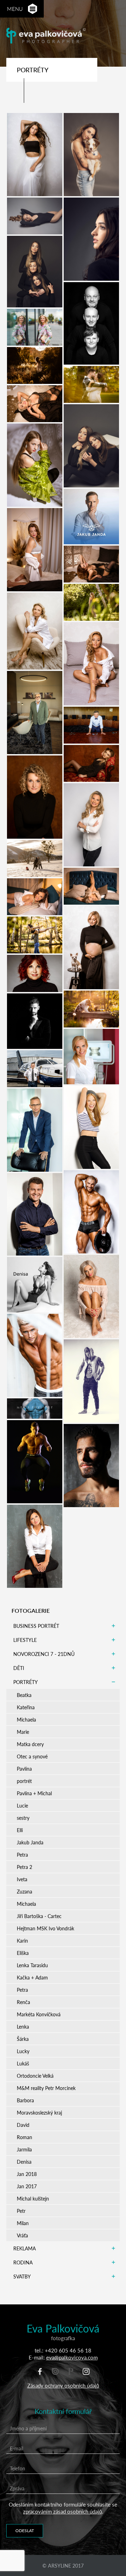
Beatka (24, 1695)
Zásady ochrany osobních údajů (63, 2385)
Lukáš (23, 2063)
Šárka (23, 2039)
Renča (23, 2002)
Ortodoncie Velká (35, 2076)
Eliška (23, 1953)
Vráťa (22, 2235)
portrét (24, 1781)
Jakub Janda (30, 1842)
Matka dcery (30, 1744)
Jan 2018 (27, 2174)
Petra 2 (24, 1867)
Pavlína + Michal (34, 1793)
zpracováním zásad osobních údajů (62, 2511)
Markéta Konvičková (39, 2014)
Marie (23, 1732)
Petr (21, 2211)
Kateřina (26, 1707)
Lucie (22, 1805)
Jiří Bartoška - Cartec (39, 1916)
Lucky (23, 2051)
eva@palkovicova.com (72, 2357)
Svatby (22, 2276)
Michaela (26, 1719)
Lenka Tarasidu (32, 1965)
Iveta (22, 1879)
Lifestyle (25, 1640)
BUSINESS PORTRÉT (36, 1626)
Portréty (26, 1682)
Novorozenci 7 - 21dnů (44, 1654)
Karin (22, 1941)
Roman (24, 2137)
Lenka (23, 2026)
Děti (19, 1668)
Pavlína (24, 1769)
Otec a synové (32, 1756)
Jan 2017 (27, 2186)
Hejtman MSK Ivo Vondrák (45, 1928)
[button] (33, 9)
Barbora (25, 2100)
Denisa (24, 2162)
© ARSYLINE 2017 (63, 2565)
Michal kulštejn (33, 2198)
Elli (20, 1830)
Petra (22, 1855)
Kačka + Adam (32, 1977)
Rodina (23, 2262)
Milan (23, 2223)
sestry (23, 1818)
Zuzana (24, 1891)
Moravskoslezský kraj (39, 2112)
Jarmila (24, 2149)
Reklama (24, 2248)
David (23, 2125)
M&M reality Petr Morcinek (46, 2088)
